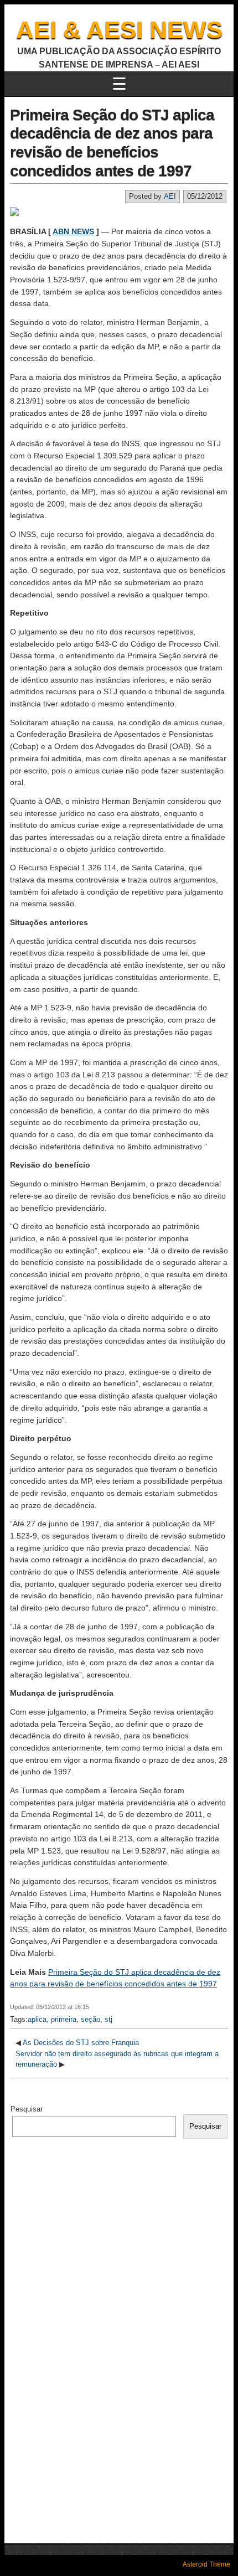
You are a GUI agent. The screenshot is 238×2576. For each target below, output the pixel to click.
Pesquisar (27, 2109)
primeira (64, 2019)
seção (90, 2019)
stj (108, 2019)
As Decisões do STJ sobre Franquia (81, 2043)
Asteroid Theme (206, 2564)
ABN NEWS (73, 231)
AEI (170, 196)
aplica (37, 2019)
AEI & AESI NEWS (119, 30)
